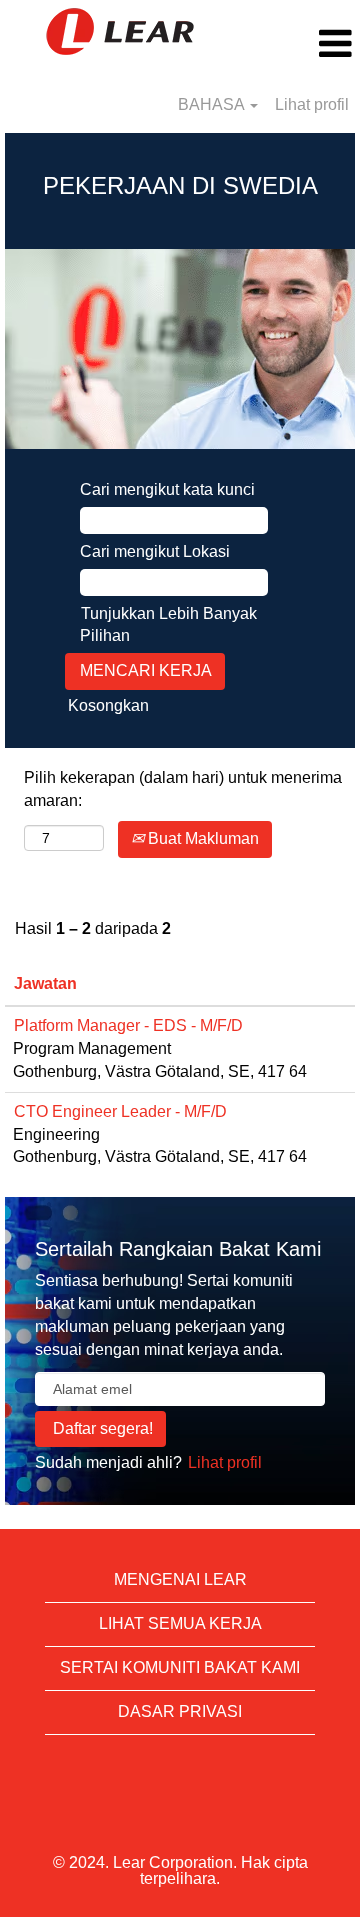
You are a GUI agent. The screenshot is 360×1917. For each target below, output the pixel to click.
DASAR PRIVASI (180, 1711)
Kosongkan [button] (108, 705)
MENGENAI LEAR (180, 1579)
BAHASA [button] (213, 104)
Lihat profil (312, 104)
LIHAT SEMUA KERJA (180, 1623)
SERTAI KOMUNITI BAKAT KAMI (180, 1667)
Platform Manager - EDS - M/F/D (128, 1025)
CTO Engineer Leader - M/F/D (120, 1111)
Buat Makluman (201, 838)
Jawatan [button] (45, 983)
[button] (300, 44)
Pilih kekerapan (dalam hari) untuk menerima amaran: (183, 789)
